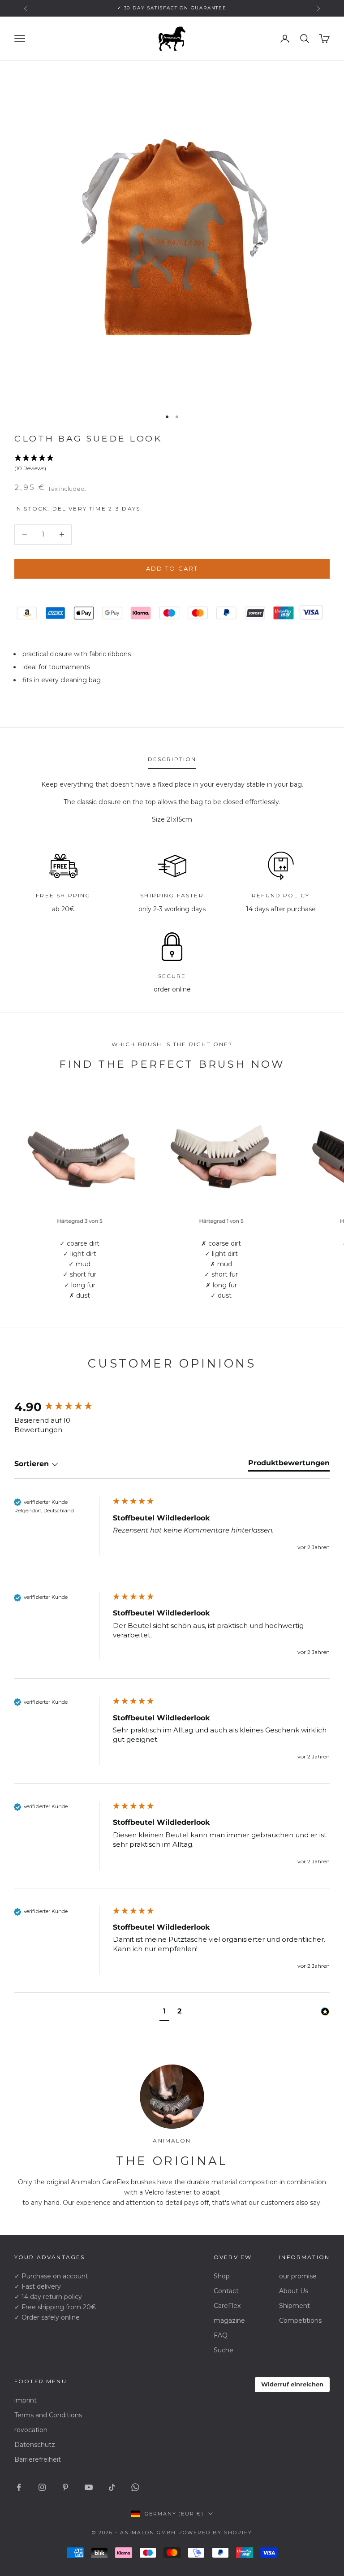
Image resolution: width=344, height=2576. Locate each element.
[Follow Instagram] (42, 2487)
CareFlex (227, 2306)
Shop (222, 2276)
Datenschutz (35, 2445)
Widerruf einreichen (292, 2384)
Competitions (300, 2321)
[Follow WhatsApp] (135, 2487)
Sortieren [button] (33, 1464)
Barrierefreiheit (38, 2459)
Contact (226, 2291)
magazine (229, 2321)
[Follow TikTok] (112, 2487)
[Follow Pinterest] (65, 2487)
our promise (298, 2276)
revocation (31, 2430)
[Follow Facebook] (19, 2487)
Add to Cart (172, 568)
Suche (224, 2350)
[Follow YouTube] (89, 2487)
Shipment (295, 2306)
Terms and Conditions (48, 2415)
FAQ (221, 2335)
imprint (26, 2400)
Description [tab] (172, 759)
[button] (172, 463)
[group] (61, 1407)
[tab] (289, 1465)
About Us (294, 2291)
